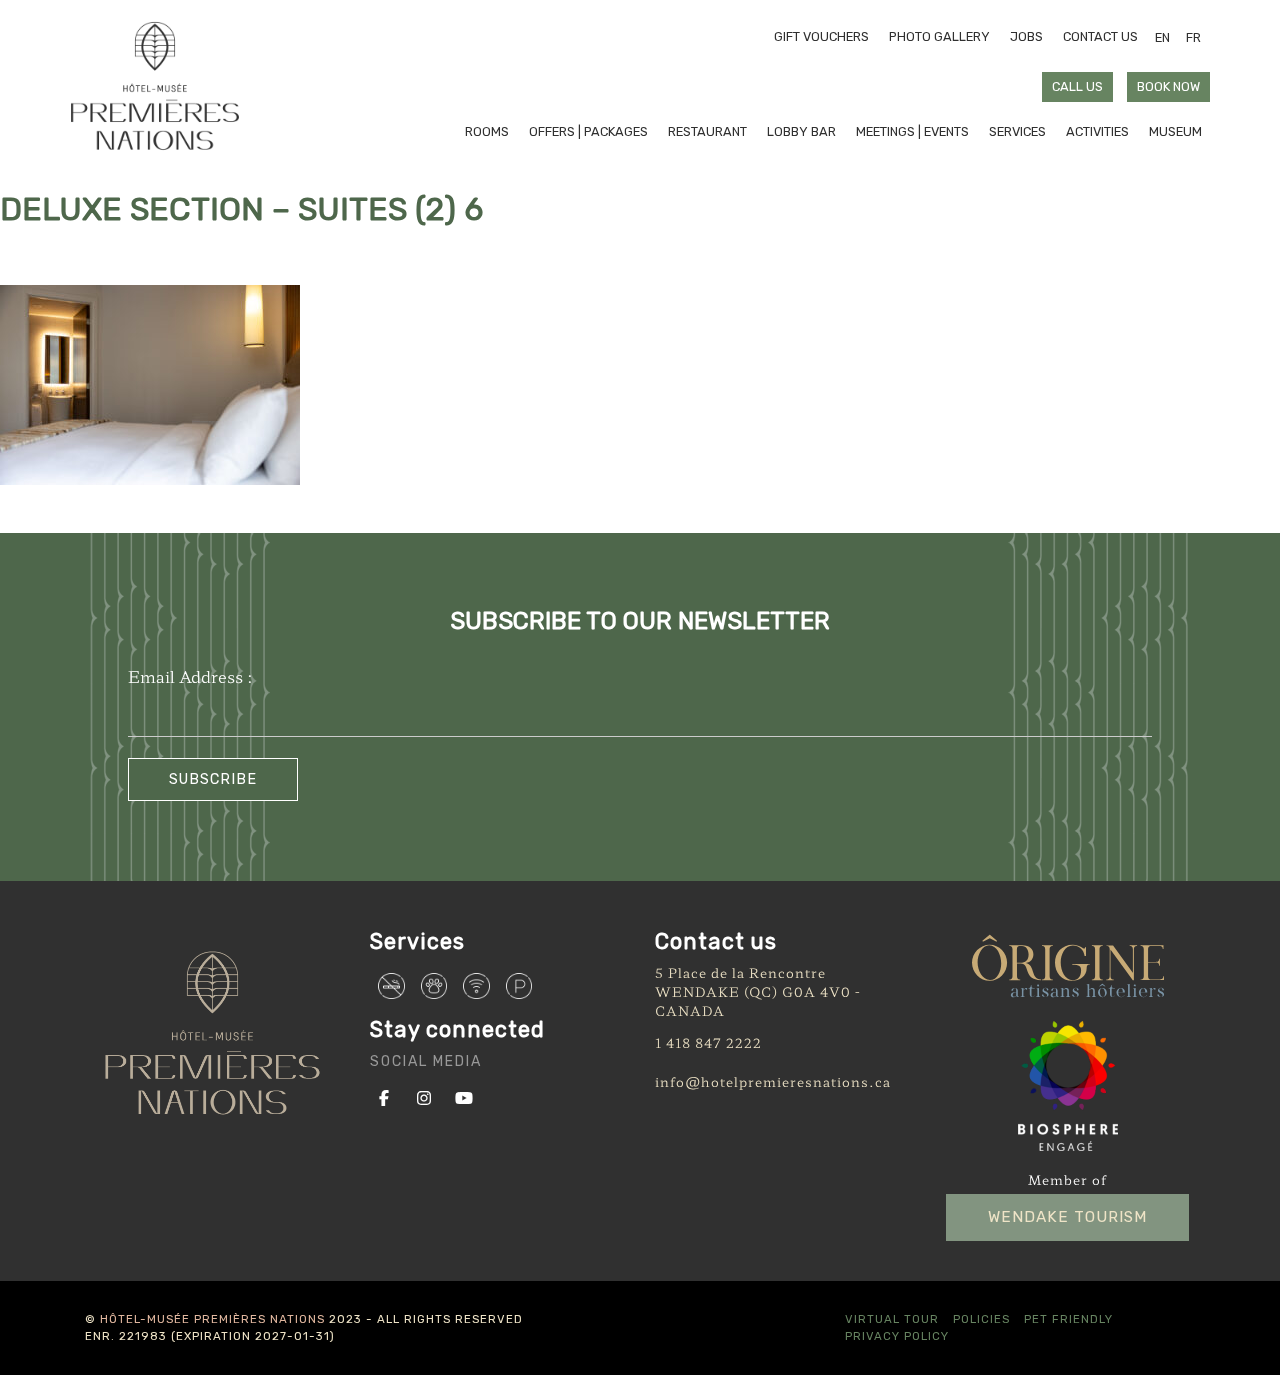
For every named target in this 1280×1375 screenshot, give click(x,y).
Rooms (487, 131)
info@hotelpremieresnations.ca (773, 1081)
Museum (1175, 131)
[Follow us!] (388, 1096)
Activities (1097, 131)
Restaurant (707, 131)
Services (1017, 131)
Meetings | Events (912, 131)
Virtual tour (892, 1319)
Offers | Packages (588, 131)
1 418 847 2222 (708, 1042)
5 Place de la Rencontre (740, 972)
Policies (981, 1319)
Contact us (1100, 36)
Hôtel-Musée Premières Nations (212, 1319)
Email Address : (190, 676)
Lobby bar (801, 131)
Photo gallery (939, 36)
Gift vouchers (821, 36)
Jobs (1026, 36)
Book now (1168, 86)
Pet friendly (1068, 1319)
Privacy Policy (897, 1336)
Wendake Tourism (1067, 1217)
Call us (1077, 86)
